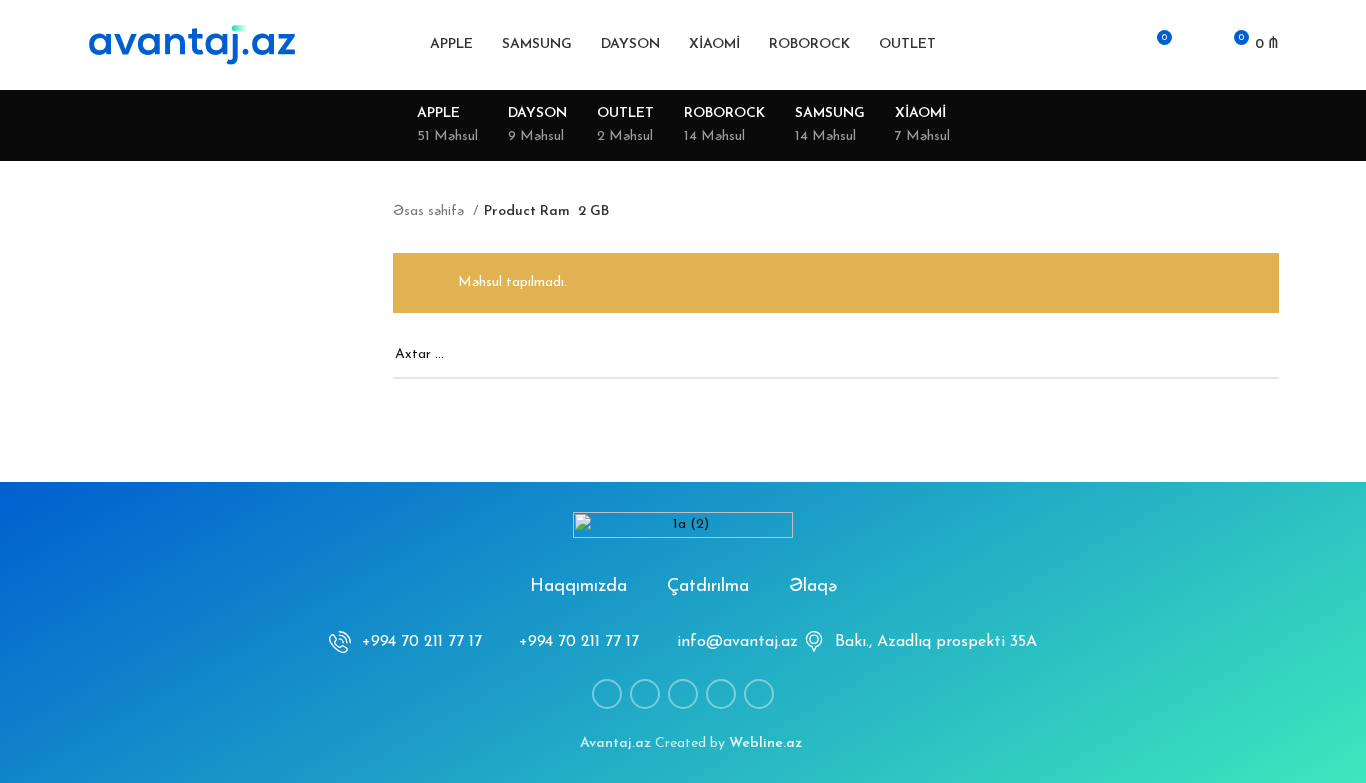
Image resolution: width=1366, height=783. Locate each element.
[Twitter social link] (645, 694)
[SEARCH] (1256, 356)
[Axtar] (1085, 45)
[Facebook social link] (607, 694)
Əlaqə (813, 587)
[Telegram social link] (759, 694)
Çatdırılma (708, 587)
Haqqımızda (578, 587)
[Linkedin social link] (683, 694)
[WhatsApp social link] (721, 694)
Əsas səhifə (430, 211)
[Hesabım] (1119, 45)
